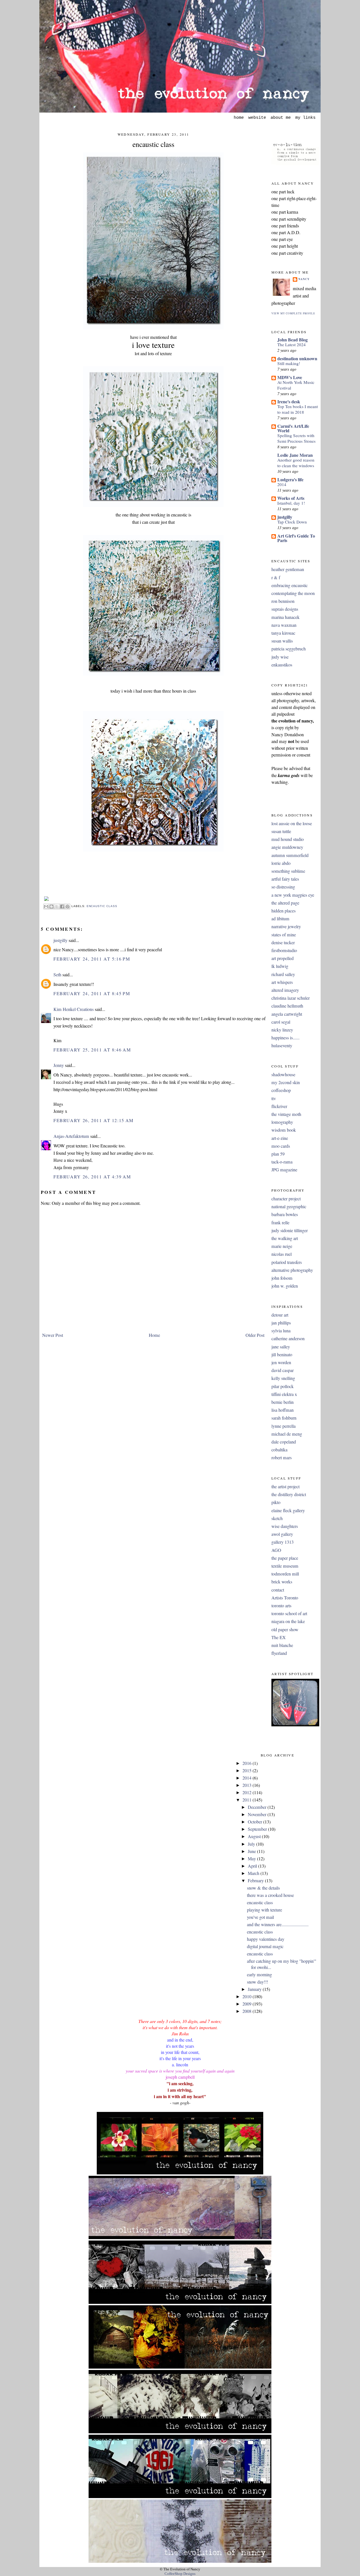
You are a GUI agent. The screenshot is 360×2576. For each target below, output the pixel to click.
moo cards (281, 1146)
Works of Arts (291, 498)
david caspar (283, 1370)
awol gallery (282, 1534)
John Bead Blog (292, 340)
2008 (247, 2011)
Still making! (289, 363)
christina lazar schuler (291, 998)
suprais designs (285, 609)
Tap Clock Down (292, 522)
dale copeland (284, 1442)
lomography (282, 1122)
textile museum (285, 1566)
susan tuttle (281, 831)
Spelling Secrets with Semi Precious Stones (296, 438)
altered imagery (285, 990)
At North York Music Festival (296, 385)
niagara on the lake (288, 1621)
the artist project (285, 1487)
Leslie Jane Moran (295, 455)
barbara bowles (285, 1214)
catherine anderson (288, 1339)
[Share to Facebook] (62, 907)
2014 (282, 484)
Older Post (255, 1335)
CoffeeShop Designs (180, 2574)
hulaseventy (282, 1046)
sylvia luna (281, 1331)
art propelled (283, 958)
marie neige (282, 1246)
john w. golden (285, 1286)
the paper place (285, 1558)
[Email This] (46, 907)
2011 (247, 1800)
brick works (282, 1582)
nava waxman (284, 625)
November (258, 1814)
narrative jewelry (286, 926)
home (239, 118)
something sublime (288, 871)
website (257, 118)
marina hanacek (285, 617)
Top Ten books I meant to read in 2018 (298, 409)
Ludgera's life (290, 479)
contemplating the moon (293, 593)
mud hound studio (288, 839)
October (256, 1822)
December (258, 1807)
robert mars (282, 1458)
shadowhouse (283, 1075)
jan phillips (281, 1323)
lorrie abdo (281, 863)
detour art (280, 1315)
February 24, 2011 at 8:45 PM (92, 993)
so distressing (283, 887)
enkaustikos (282, 665)
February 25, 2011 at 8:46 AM (92, 1050)
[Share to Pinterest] (67, 907)
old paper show (285, 1630)
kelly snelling (283, 1378)
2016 (247, 1763)
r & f (276, 578)
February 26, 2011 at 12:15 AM (94, 1120)
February (256, 1881)
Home (154, 1335)
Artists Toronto (285, 1598)
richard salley (283, 974)
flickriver (279, 1106)
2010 (247, 1997)
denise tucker (283, 943)
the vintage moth (286, 1114)
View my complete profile (293, 313)
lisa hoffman (283, 1410)
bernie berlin (283, 1402)
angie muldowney (287, 847)
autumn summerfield (290, 855)
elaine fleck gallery (288, 1510)
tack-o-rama (282, 1162)
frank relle (280, 1223)
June (252, 1851)
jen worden (281, 1362)
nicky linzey (282, 1030)
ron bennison (283, 601)
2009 (247, 2004)
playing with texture (265, 1910)
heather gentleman (288, 569)
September (258, 1829)
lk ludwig (280, 966)
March (254, 1873)
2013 (247, 1785)
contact (278, 1590)
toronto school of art (289, 1613)
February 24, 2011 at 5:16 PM (92, 959)
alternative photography (292, 1270)
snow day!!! (257, 1982)
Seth (57, 975)
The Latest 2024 (292, 344)
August (255, 1836)
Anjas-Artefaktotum (71, 1136)
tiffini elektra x (284, 1394)
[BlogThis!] (51, 907)
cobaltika (279, 1450)
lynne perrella (283, 1426)
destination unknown (297, 358)
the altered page (285, 903)
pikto (276, 1502)
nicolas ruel (282, 1254)
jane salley (281, 1347)
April (253, 1866)
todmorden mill (285, 1574)
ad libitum (280, 919)
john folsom (282, 1278)
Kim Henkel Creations (74, 1009)
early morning (259, 1975)
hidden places (283, 911)
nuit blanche (282, 1645)
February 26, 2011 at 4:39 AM (92, 1177)
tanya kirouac (283, 633)
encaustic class (153, 144)
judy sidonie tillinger (290, 1230)
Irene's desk (289, 401)
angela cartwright (287, 1014)
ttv (274, 1098)
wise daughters (285, 1526)
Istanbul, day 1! (291, 503)
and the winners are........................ (278, 1924)
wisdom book (284, 1130)
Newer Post (53, 1335)
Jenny (59, 1065)
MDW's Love (290, 377)
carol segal (281, 1022)
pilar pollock (283, 1386)
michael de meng (287, 1434)
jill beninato (282, 1355)
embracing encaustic (290, 585)
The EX (279, 1637)
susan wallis (282, 641)
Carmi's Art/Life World (293, 428)
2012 (247, 1792)
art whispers (282, 982)
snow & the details (263, 1888)
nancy (304, 279)
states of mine (284, 935)
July (252, 1844)
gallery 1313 (283, 1542)
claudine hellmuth (287, 1006)
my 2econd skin (286, 1082)
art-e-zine (280, 1138)
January (255, 1989)
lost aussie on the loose (292, 823)
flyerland (279, 1653)
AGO (276, 1550)
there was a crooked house (270, 1895)
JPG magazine (284, 1170)
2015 (247, 1771)
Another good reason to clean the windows (296, 463)
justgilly (60, 940)
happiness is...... (285, 1038)
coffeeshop (281, 1090)
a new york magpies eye (293, 895)
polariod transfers (287, 1262)
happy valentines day (266, 1939)
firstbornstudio (284, 950)
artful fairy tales (285, 879)
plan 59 (278, 1154)
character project (286, 1199)
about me (281, 118)
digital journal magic (265, 1946)
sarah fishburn (284, 1418)
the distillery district (289, 1494)
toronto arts (281, 1606)
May (252, 1859)
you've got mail (260, 1917)
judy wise (280, 657)
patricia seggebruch (289, 649)
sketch (277, 1518)
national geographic (289, 1207)
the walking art (285, 1238)
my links (305, 118)
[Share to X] (57, 907)
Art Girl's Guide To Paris (296, 538)
